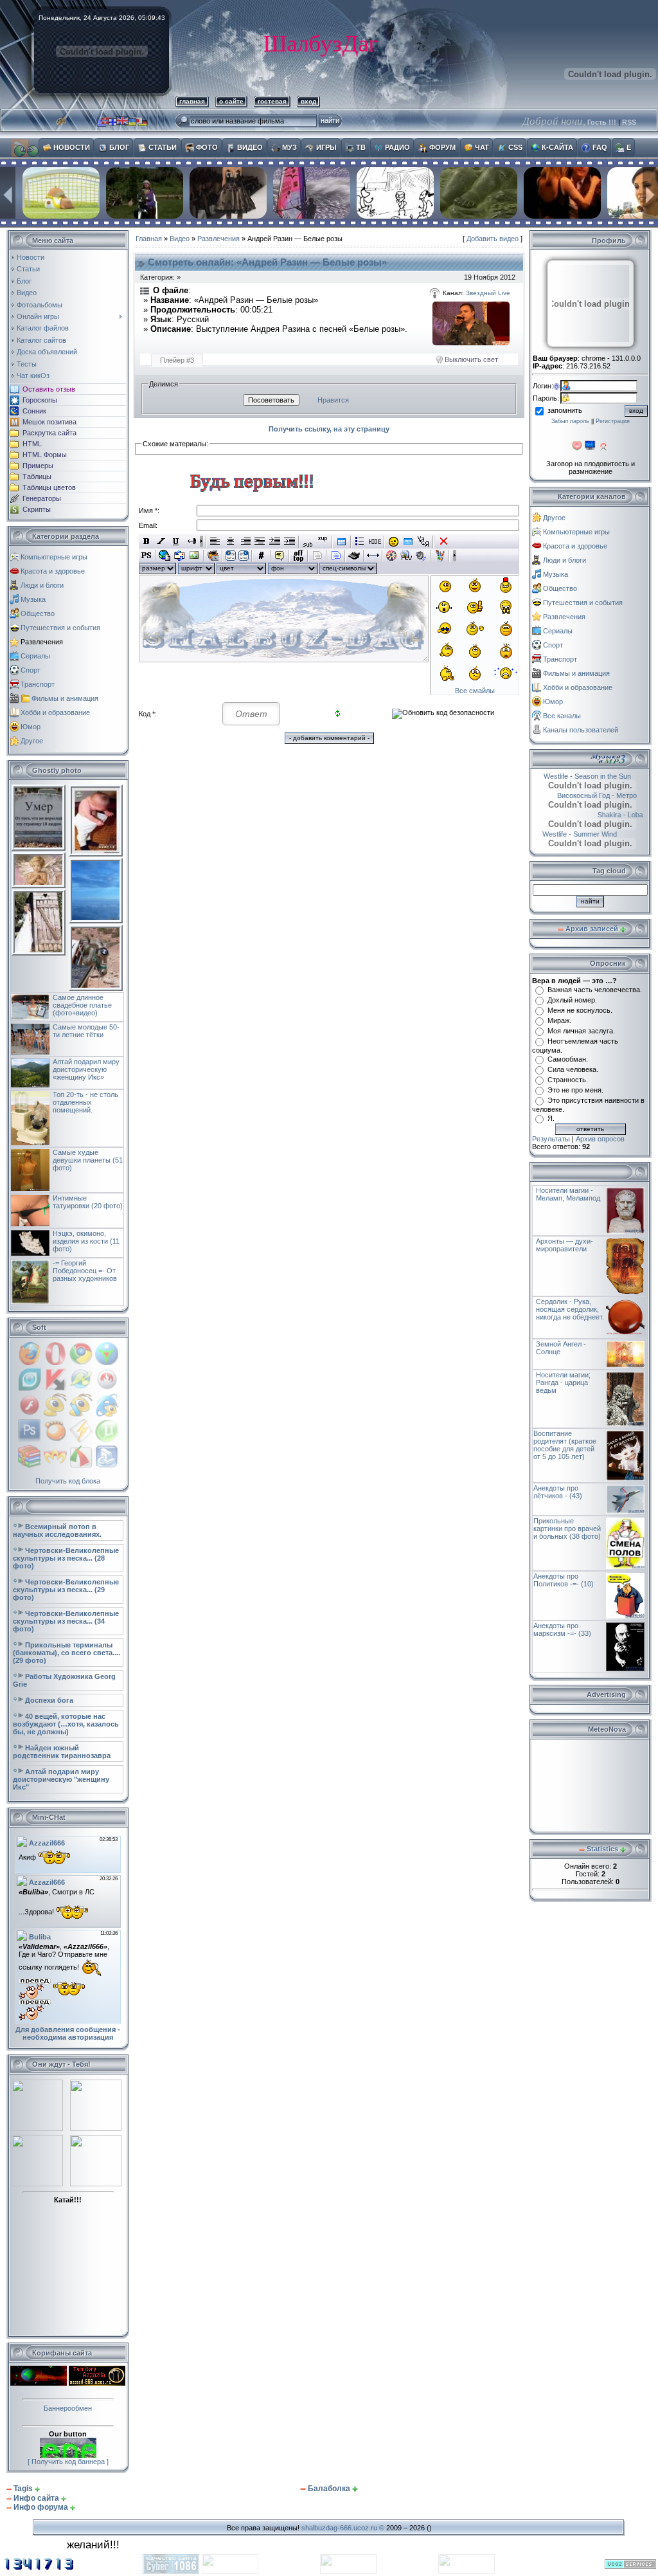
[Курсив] (161, 541)
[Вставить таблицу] (342, 541)
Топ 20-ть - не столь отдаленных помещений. (85, 1102)
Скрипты (37, 509)
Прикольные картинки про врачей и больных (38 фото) (567, 1528)
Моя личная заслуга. (581, 1031)
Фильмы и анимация (65, 698)
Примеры (38, 466)
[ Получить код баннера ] (68, 2462)
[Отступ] (275, 541)
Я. (551, 1118)
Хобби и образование (55, 712)
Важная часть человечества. (595, 990)
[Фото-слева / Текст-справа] (231, 556)
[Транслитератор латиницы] (423, 541)
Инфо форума (41, 2507)
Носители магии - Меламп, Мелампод (568, 1194)
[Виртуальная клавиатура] (408, 541)
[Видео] (392, 556)
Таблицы (37, 476)
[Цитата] (280, 556)
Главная (149, 239)
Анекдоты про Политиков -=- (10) (564, 1580)
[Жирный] (146, 541)
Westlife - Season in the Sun (578, 776)
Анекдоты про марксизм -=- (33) (562, 1629)
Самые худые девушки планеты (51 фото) (88, 1160)
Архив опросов (600, 1139)
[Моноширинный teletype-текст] (354, 556)
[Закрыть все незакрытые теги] (444, 541)
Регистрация (613, 421)
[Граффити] (440, 556)
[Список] (360, 541)
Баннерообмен (68, 2408)
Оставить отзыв (49, 389)
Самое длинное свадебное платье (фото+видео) (82, 1005)
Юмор (31, 727)
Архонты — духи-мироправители (565, 1245)
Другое (32, 741)
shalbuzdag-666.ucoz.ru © (343, 2528)
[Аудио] (421, 556)
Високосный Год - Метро (606, 795)
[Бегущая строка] (191, 541)
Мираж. (559, 1020)
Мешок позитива (49, 422)
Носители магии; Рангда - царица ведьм (563, 1383)
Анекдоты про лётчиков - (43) (558, 1492)
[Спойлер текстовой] (317, 556)
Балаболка (329, 2489)
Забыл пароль (570, 421)
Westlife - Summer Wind (595, 834)
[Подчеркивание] (176, 541)
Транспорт (38, 684)
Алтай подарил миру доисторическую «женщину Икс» (86, 1069)
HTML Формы (45, 455)
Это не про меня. (575, 1090)
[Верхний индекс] (323, 541)
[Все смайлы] (394, 541)
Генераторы (42, 498)
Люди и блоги (42, 585)
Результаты (551, 1139)
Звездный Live (488, 293)
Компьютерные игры (54, 557)
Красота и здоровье (53, 571)
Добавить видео (493, 239)
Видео (180, 239)
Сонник (34, 411)
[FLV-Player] (406, 556)
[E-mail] (180, 556)
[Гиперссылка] (165, 556)
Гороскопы (40, 400)
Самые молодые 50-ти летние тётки (86, 1031)
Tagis (23, 2489)
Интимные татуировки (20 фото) (88, 1202)
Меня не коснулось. (580, 1010)
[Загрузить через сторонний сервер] (213, 556)
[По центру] (230, 541)
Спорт (31, 670)
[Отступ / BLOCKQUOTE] (289, 541)
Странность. (568, 1080)
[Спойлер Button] (336, 556)
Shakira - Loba (617, 815)
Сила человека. (573, 1069)
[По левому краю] (216, 541)
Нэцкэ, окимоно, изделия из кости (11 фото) (86, 1241)
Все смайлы (475, 691)
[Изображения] (471, 323)
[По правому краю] (245, 541)
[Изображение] (194, 556)
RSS (629, 122)
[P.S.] (146, 556)
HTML (32, 444)
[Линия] (373, 556)
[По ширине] (260, 541)
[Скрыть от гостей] (375, 541)
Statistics (602, 1849)
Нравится (333, 400)
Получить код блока (68, 1481)
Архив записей (592, 929)
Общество (38, 613)
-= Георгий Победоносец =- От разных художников (85, 1271)
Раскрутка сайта (49, 433)
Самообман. (568, 1059)
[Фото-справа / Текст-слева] (244, 556)
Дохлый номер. (572, 1000)
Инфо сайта (36, 2498)
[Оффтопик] (298, 556)
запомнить (565, 410)
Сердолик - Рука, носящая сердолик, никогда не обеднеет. (570, 1309)
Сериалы (35, 656)
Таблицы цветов (49, 487)
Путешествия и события (60, 628)
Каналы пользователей (581, 730)
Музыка (33, 599)
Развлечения (42, 642)
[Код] (261, 556)
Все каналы (562, 716)
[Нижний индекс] (308, 541)
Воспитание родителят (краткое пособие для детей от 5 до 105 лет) (565, 1445)
